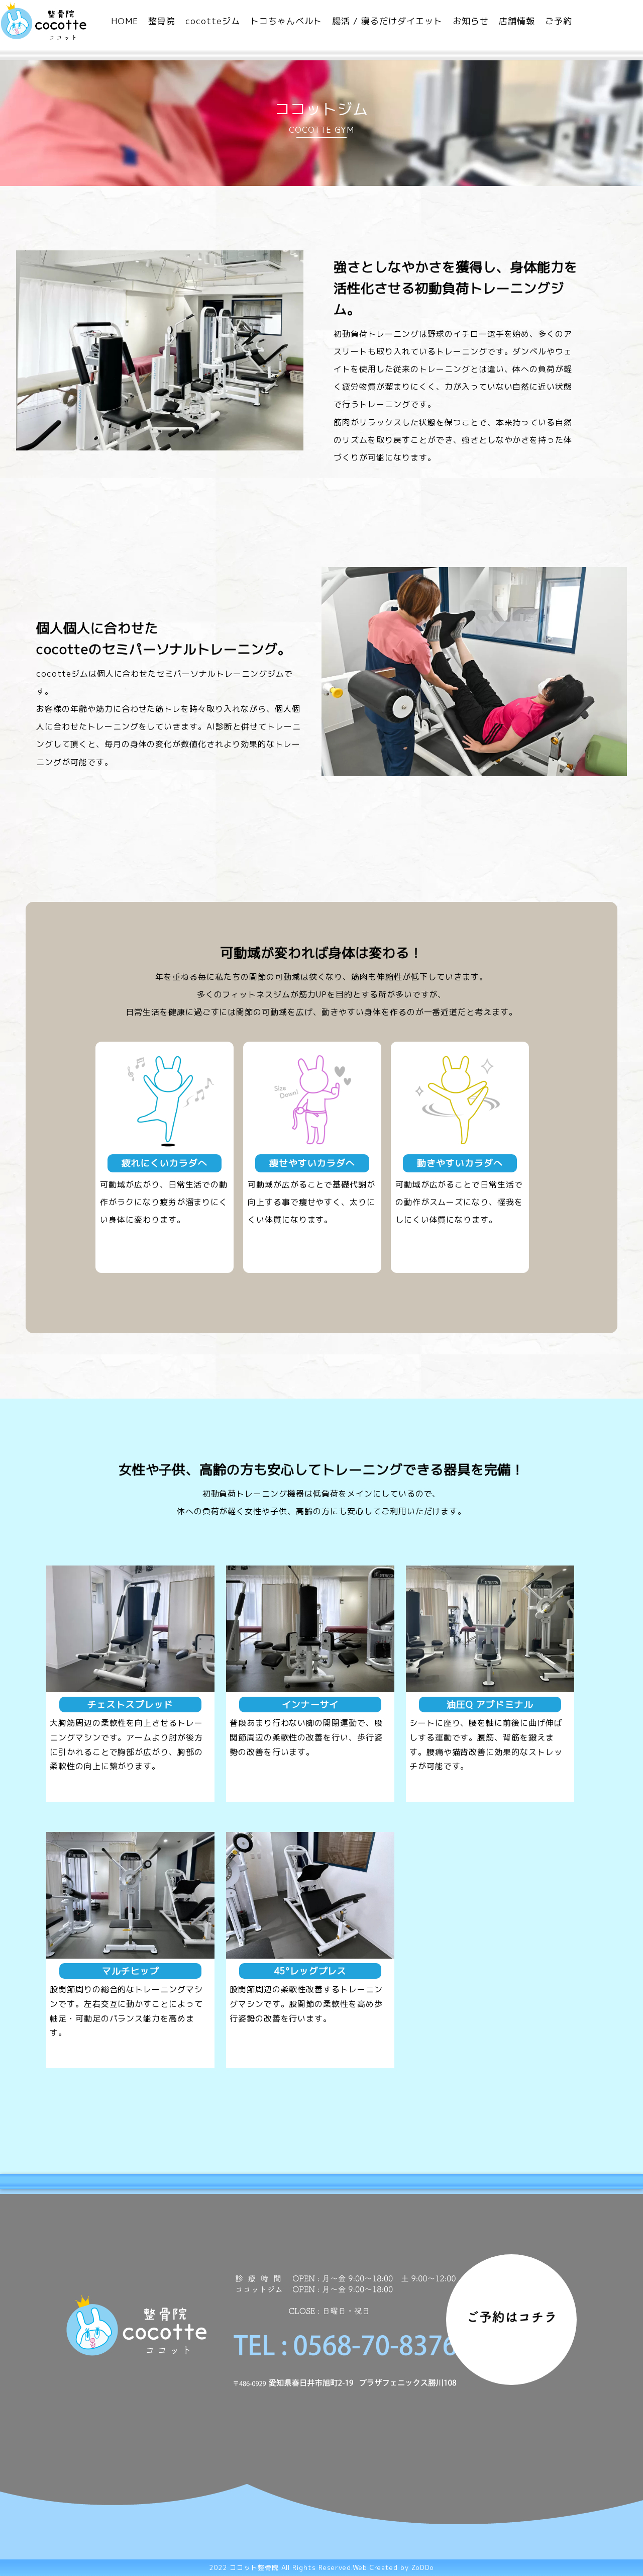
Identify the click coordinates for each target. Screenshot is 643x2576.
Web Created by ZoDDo (393, 2567)
